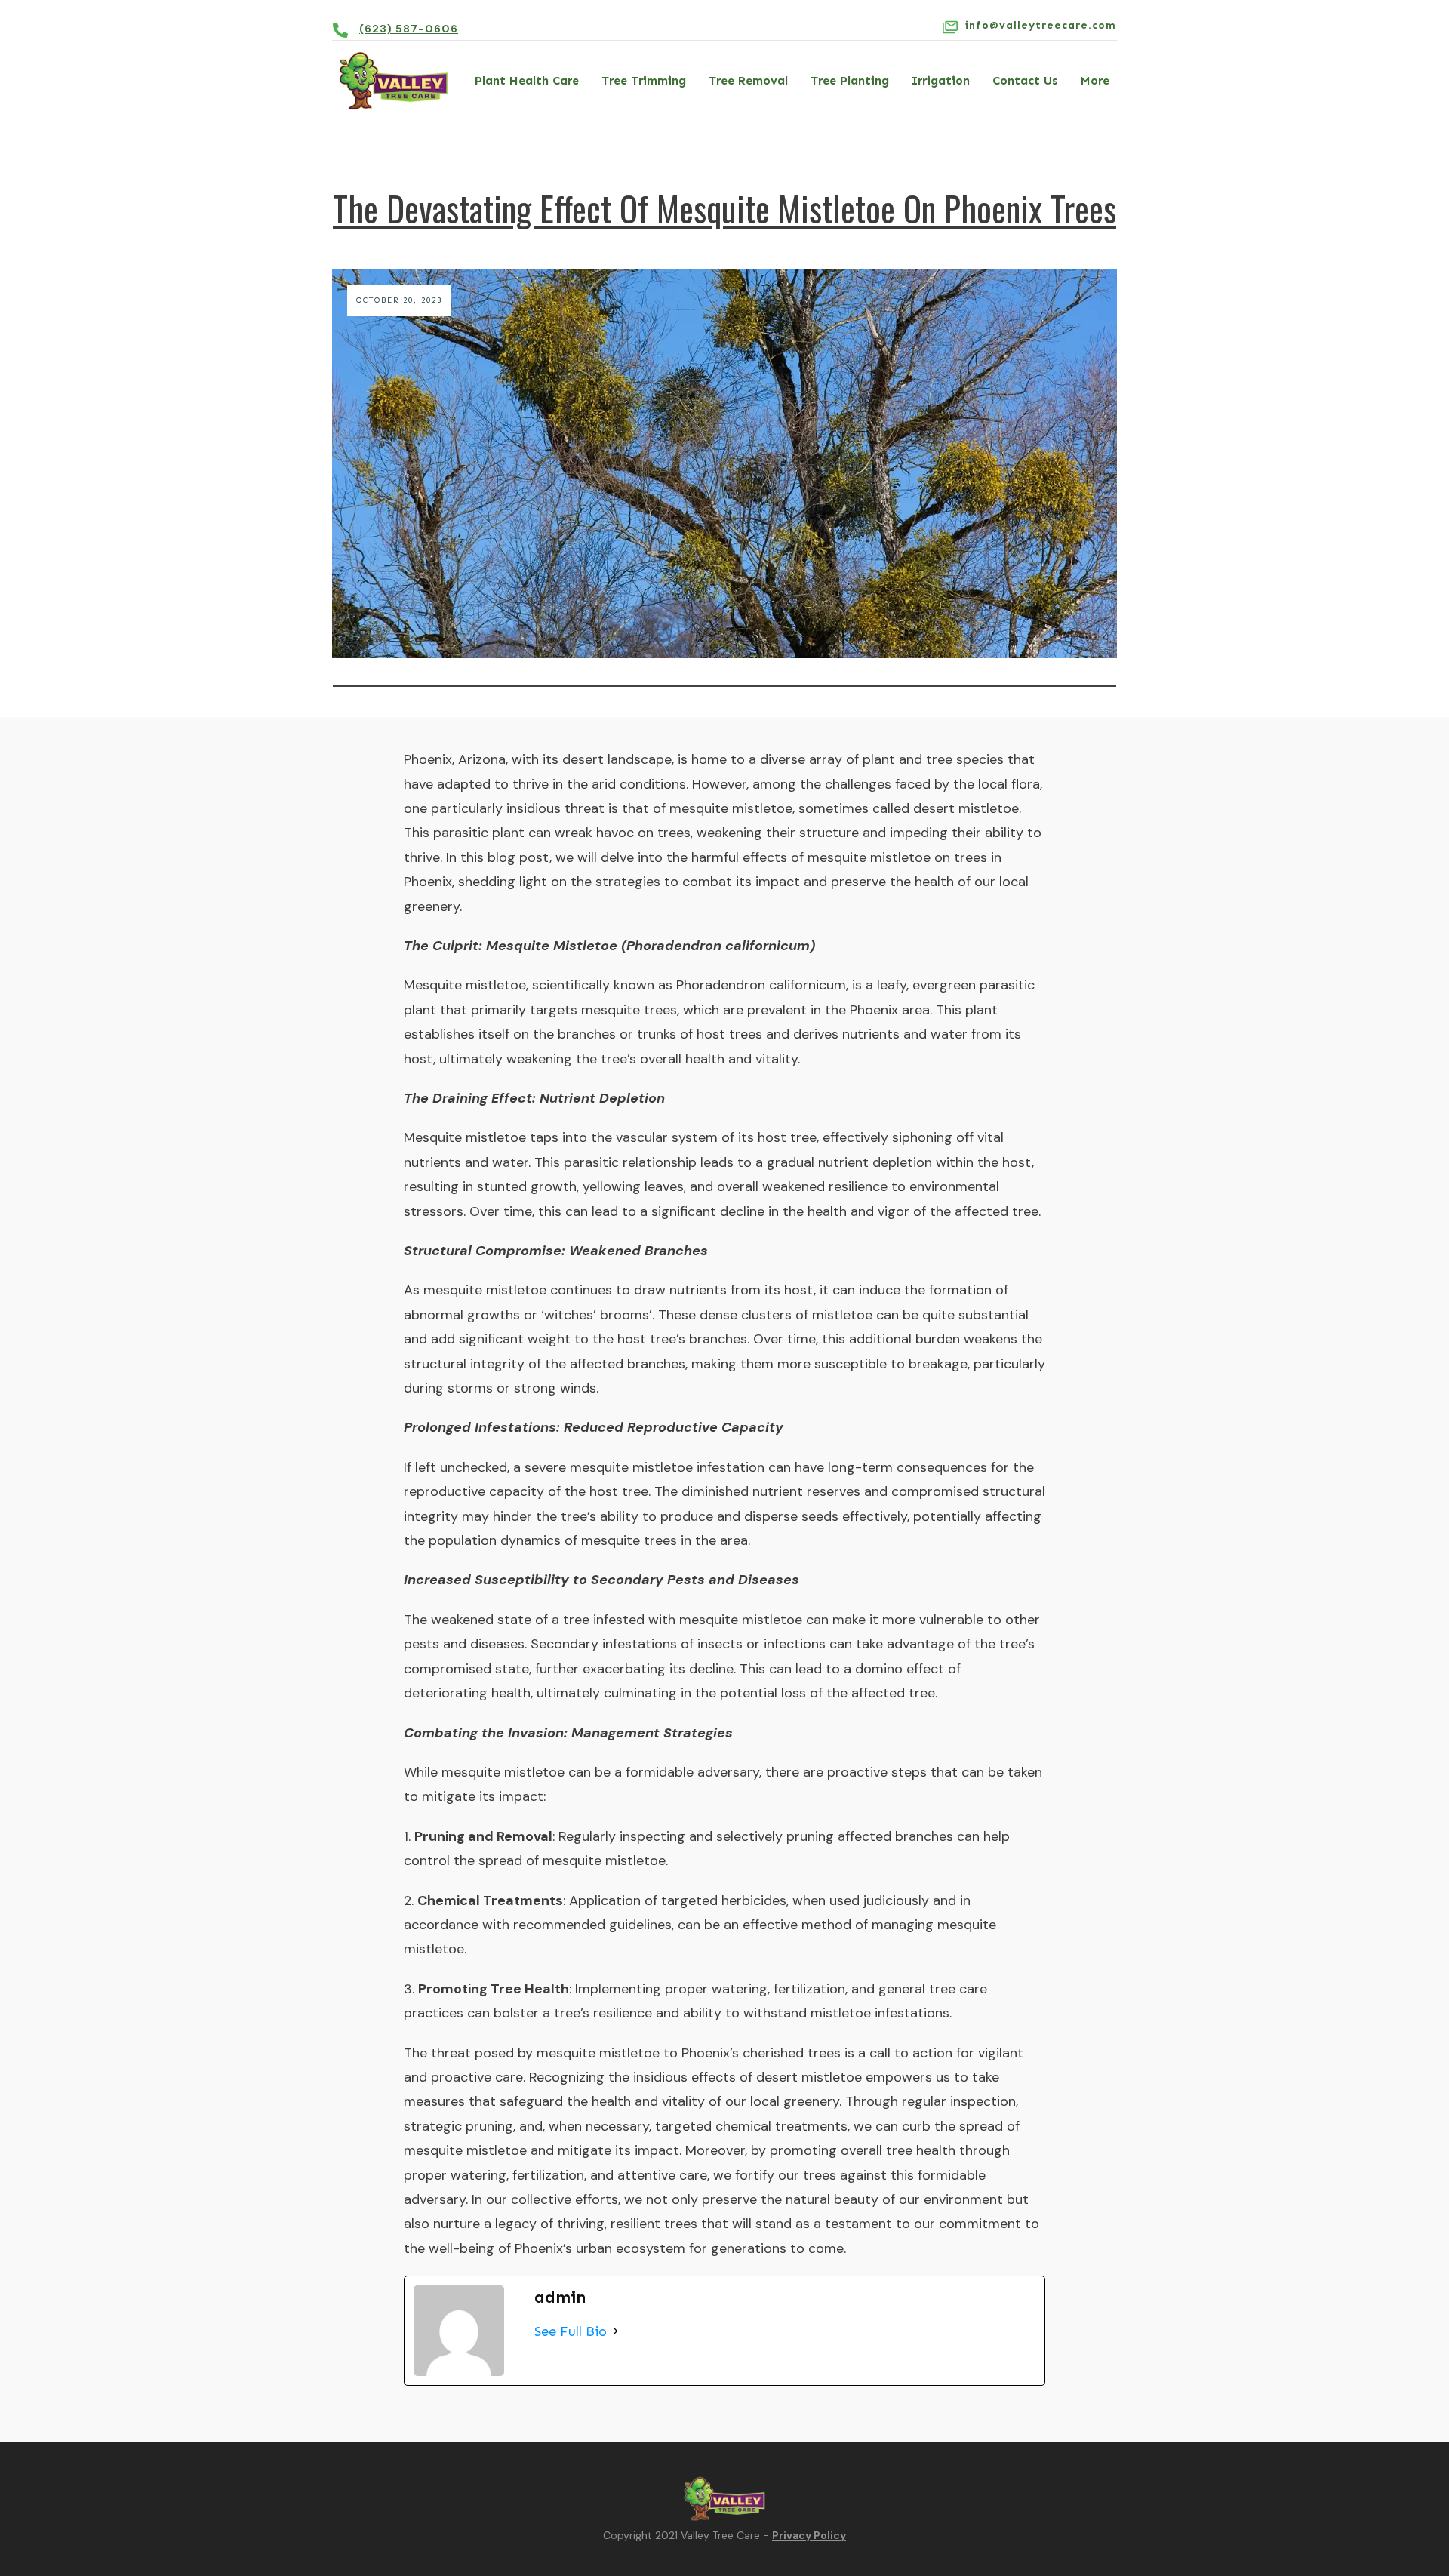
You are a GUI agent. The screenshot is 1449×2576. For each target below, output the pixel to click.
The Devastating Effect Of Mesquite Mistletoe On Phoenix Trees (724, 208)
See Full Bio (571, 2331)
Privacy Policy (809, 2535)
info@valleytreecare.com (1041, 25)
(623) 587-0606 (409, 29)
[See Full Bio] (616, 2331)
